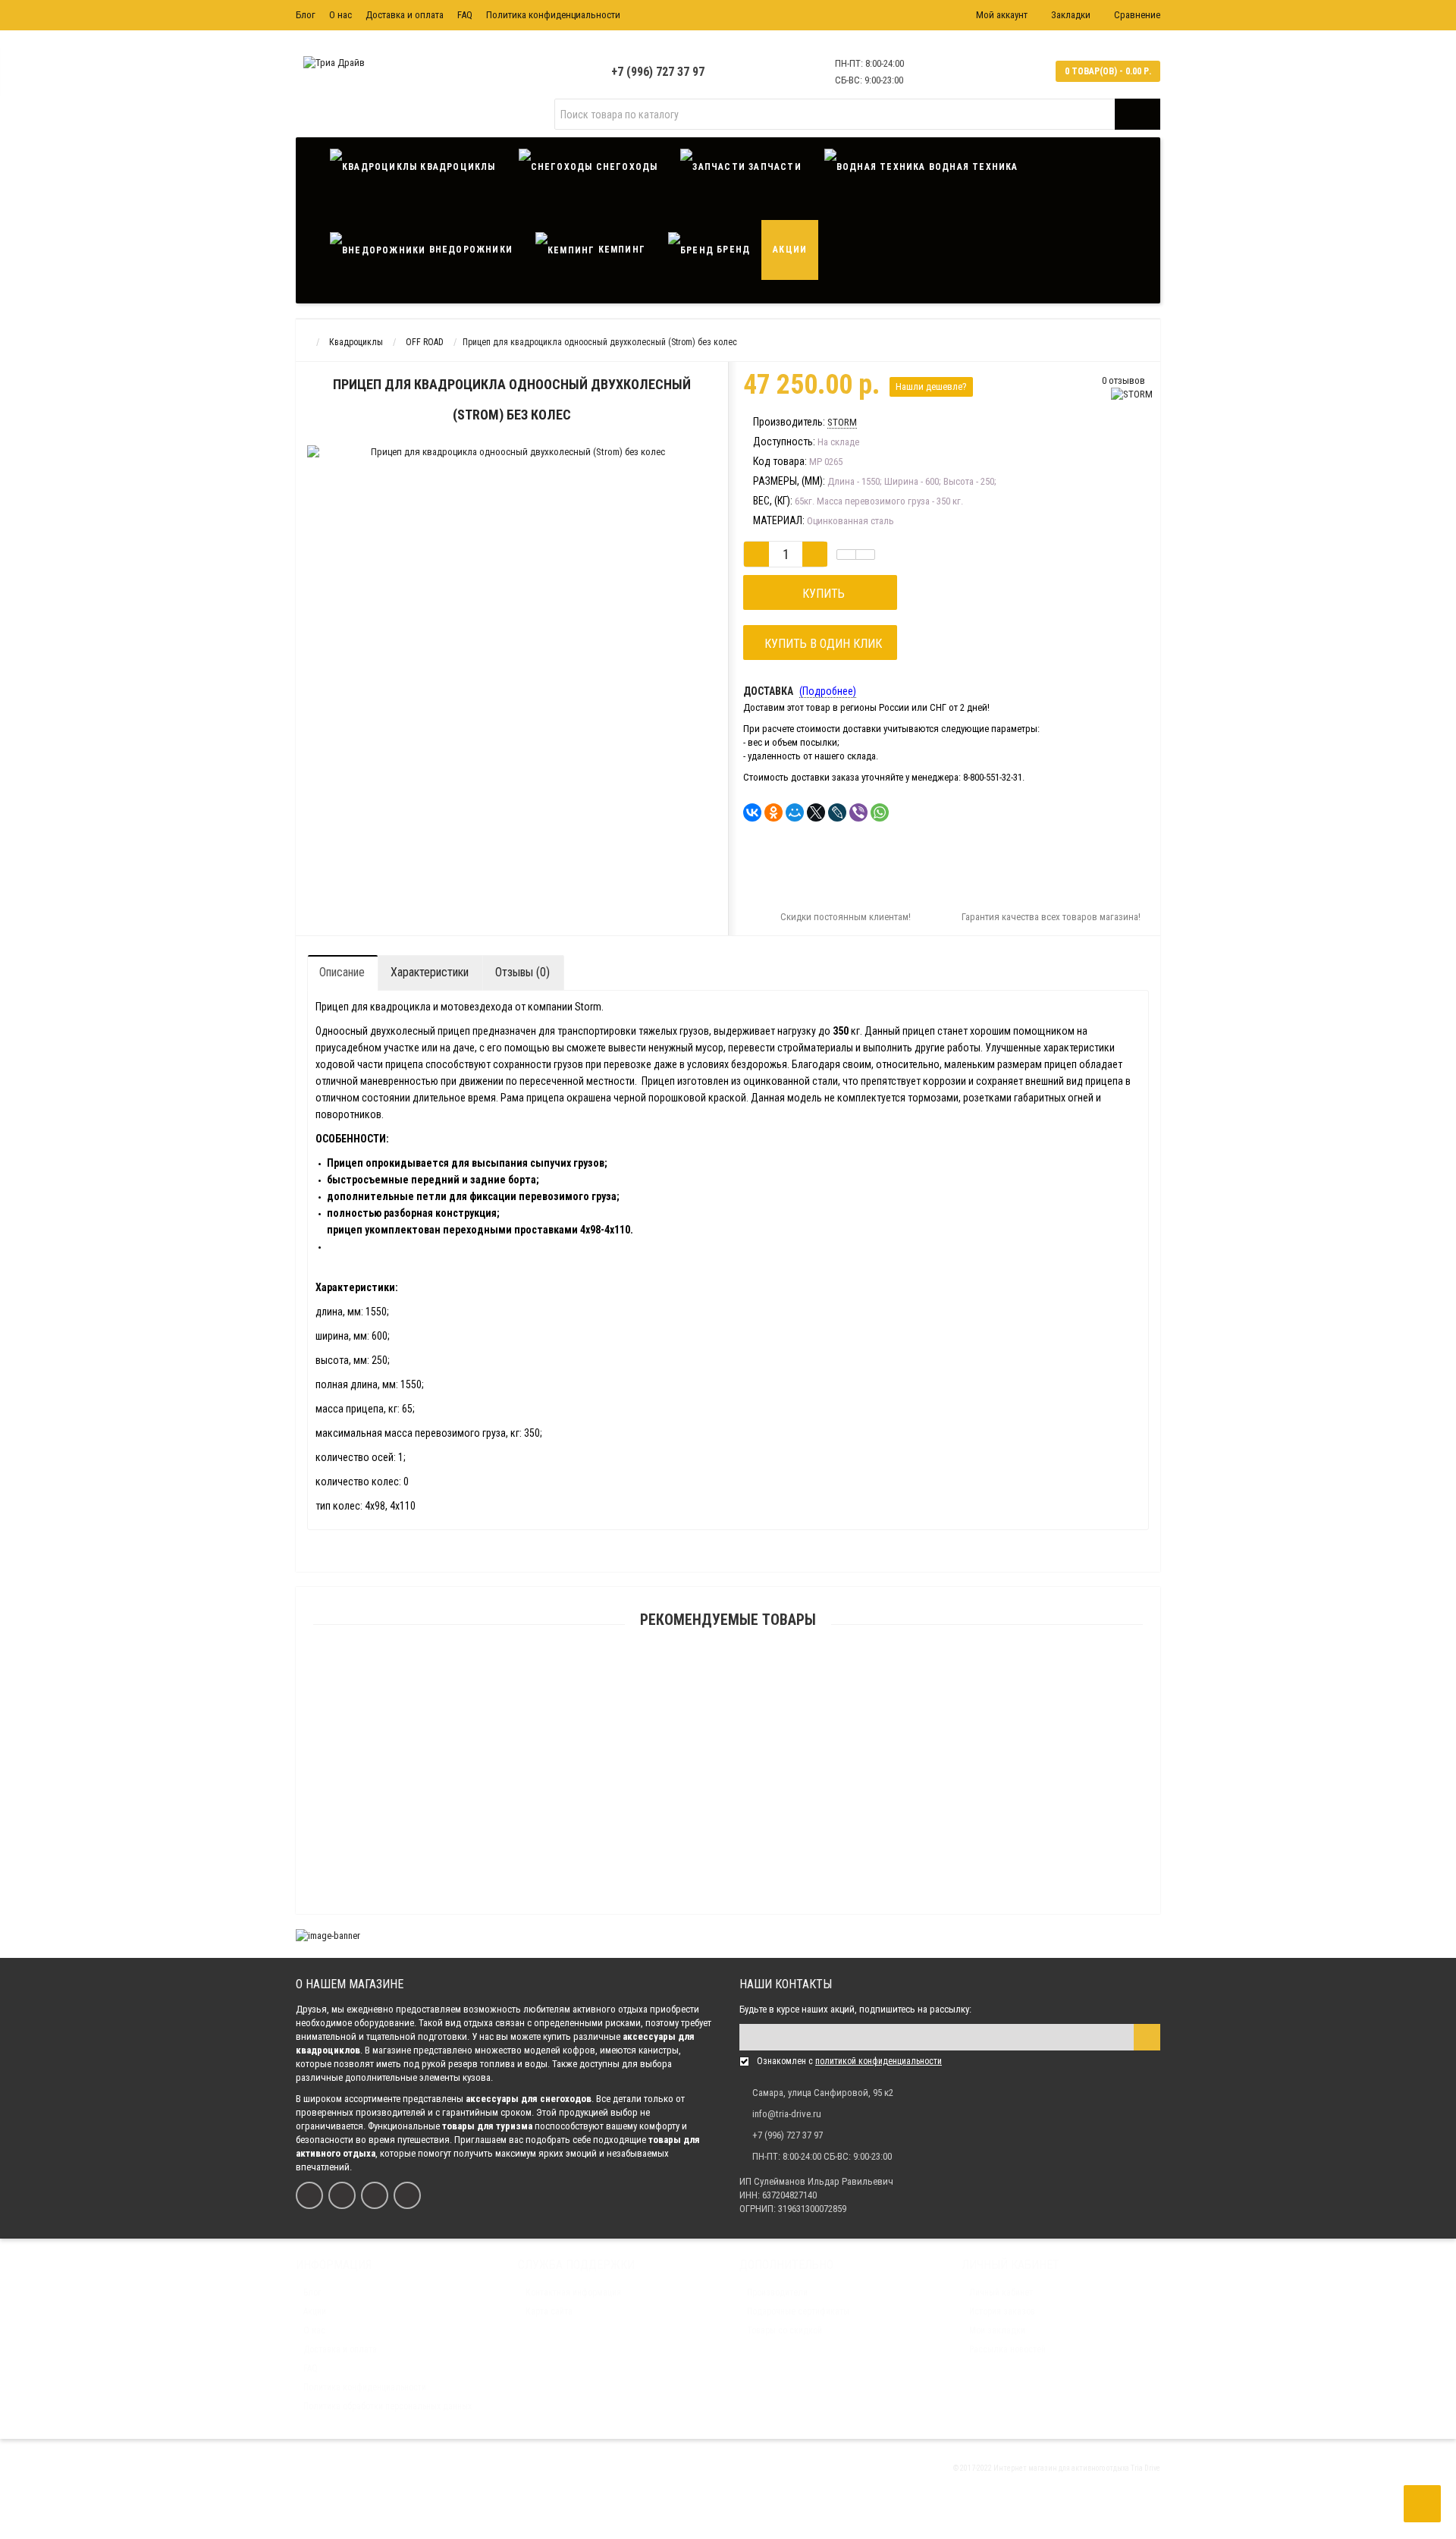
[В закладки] (846, 555)
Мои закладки (997, 2330)
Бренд (732, 250)
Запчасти (773, 167)
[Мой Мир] (795, 812)
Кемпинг (620, 250)
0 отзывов (1123, 380)
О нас (340, 15)
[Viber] (858, 812)
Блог (306, 15)
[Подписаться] (1147, 2037)
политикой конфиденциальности (879, 2061)
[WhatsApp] (880, 812)
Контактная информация (573, 2292)
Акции (790, 250)
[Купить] (692, 1813)
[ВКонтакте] (752, 812)
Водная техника (972, 167)
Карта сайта (549, 2311)
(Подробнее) (828, 691)
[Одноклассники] (773, 812)
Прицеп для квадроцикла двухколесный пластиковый (728, 1904)
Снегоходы (625, 167)
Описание (342, 972)
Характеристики (430, 972)
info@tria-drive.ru (787, 2114)
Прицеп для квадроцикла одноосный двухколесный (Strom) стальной (728, 1832)
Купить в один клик (820, 644)
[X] (816, 812)
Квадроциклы (456, 167)
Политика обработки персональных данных (388, 2406)
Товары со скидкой (784, 2330)
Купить (821, 594)
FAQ (465, 15)
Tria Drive (1145, 2468)
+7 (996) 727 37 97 (658, 72)
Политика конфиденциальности (553, 15)
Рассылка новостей (1007, 2349)
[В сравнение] (865, 555)
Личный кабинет (1001, 2292)
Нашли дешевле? (931, 387)
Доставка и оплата (405, 15)
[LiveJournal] (837, 812)
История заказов (1002, 2311)
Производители (777, 2292)
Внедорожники (469, 250)
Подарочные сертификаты (798, 2311)
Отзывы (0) (522, 972)
